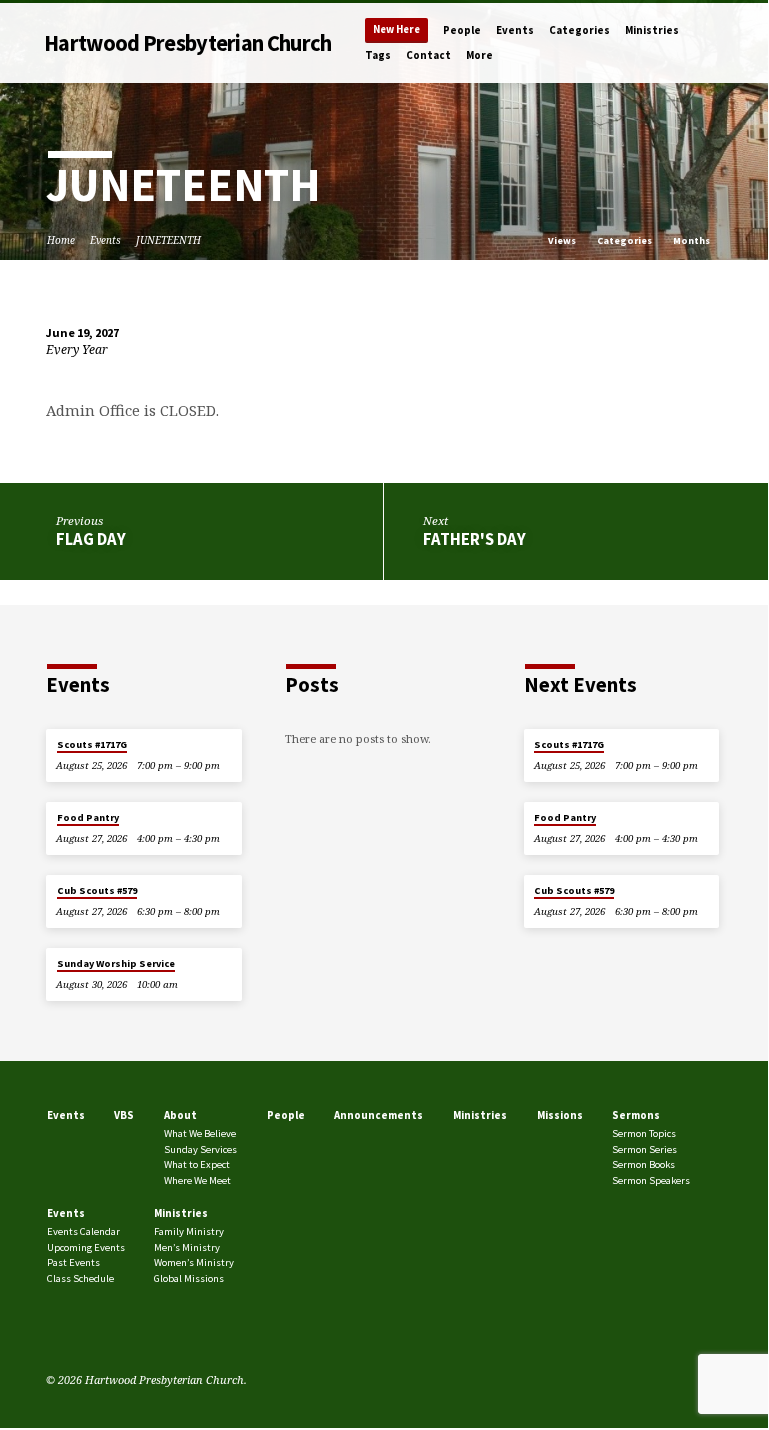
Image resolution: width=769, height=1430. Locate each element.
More (479, 55)
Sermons (636, 1115)
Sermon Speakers (651, 1180)
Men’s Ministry (187, 1247)
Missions (560, 1115)
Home (61, 240)
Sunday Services (200, 1149)
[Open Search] (715, 43)
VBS (124, 1115)
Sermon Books (643, 1164)
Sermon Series (644, 1149)
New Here (396, 29)
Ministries (652, 30)
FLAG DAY (91, 539)
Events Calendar (83, 1231)
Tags (378, 55)
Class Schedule (80, 1278)
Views (563, 240)
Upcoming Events (86, 1247)
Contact (428, 55)
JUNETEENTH (168, 240)
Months (692, 240)
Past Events (73, 1262)
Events (515, 30)
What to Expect (197, 1164)
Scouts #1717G (92, 744)
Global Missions (189, 1278)
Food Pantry (88, 817)
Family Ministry (189, 1231)
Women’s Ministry (194, 1262)
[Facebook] (55, 1332)
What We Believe (200, 1133)
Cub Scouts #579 (97, 890)
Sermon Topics (644, 1133)
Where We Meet (197, 1180)
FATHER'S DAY (474, 539)
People (462, 30)
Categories (579, 30)
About (180, 1115)
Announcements (378, 1115)
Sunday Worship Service (116, 963)
